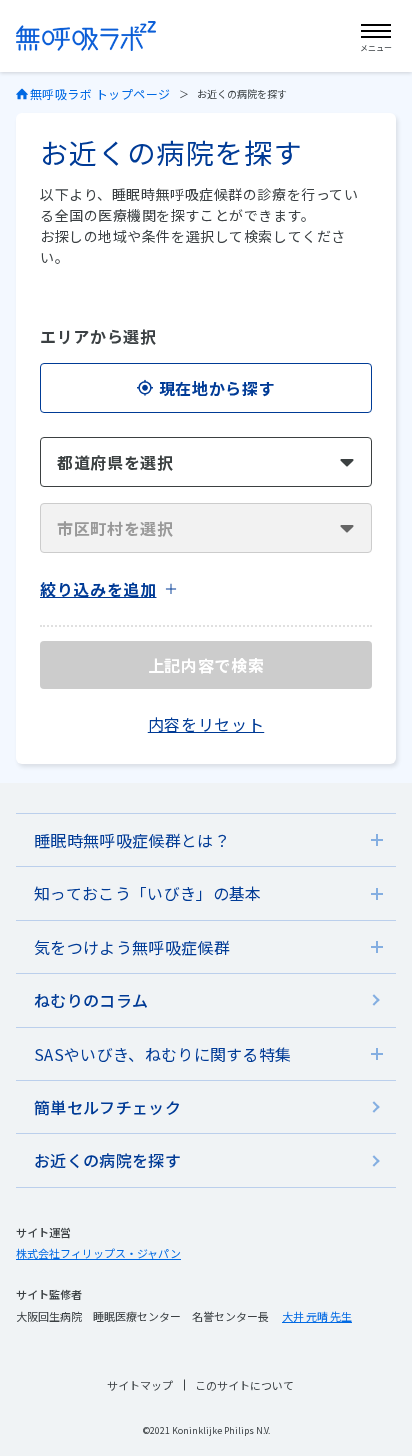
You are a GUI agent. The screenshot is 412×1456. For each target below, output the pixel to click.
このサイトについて (244, 1385)
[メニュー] (376, 33)
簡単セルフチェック (107, 1107)
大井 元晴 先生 (317, 1316)
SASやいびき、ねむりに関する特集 (162, 1054)
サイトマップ (140, 1385)
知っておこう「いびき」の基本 (147, 893)
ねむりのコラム (91, 1000)
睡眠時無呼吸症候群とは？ (132, 840)
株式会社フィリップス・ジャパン (98, 1253)
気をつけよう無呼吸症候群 (132, 947)
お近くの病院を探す (107, 1160)
